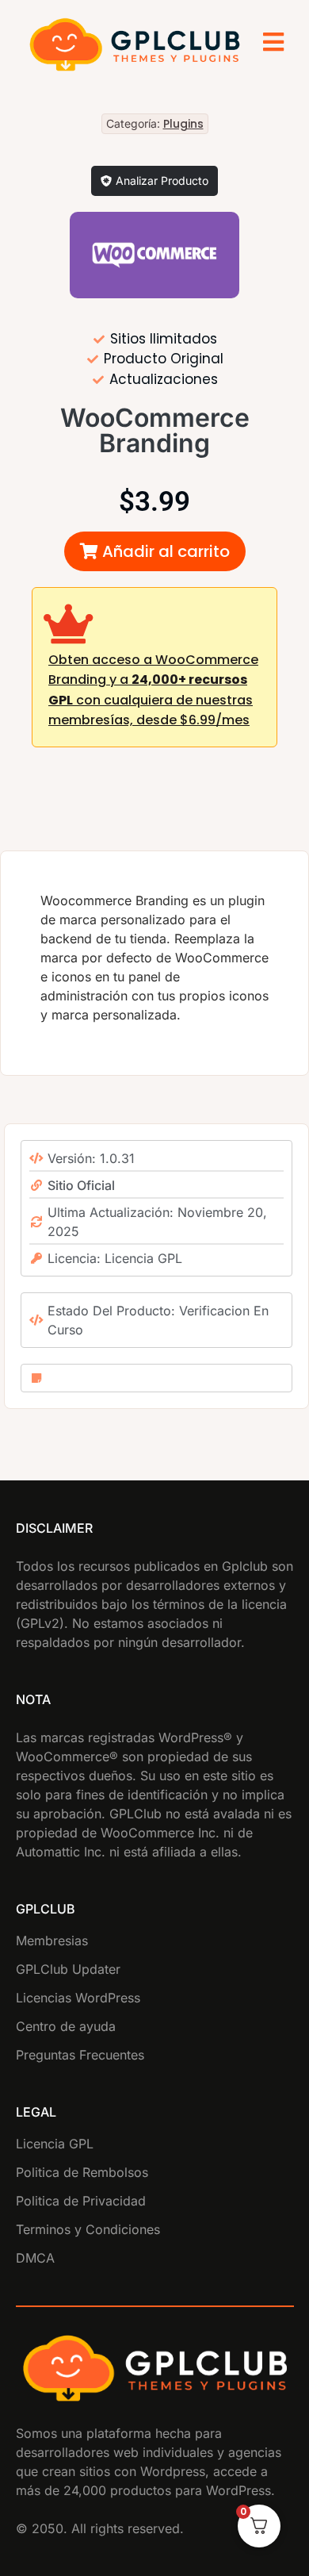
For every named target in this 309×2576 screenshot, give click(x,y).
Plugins (183, 124)
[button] (155, 551)
